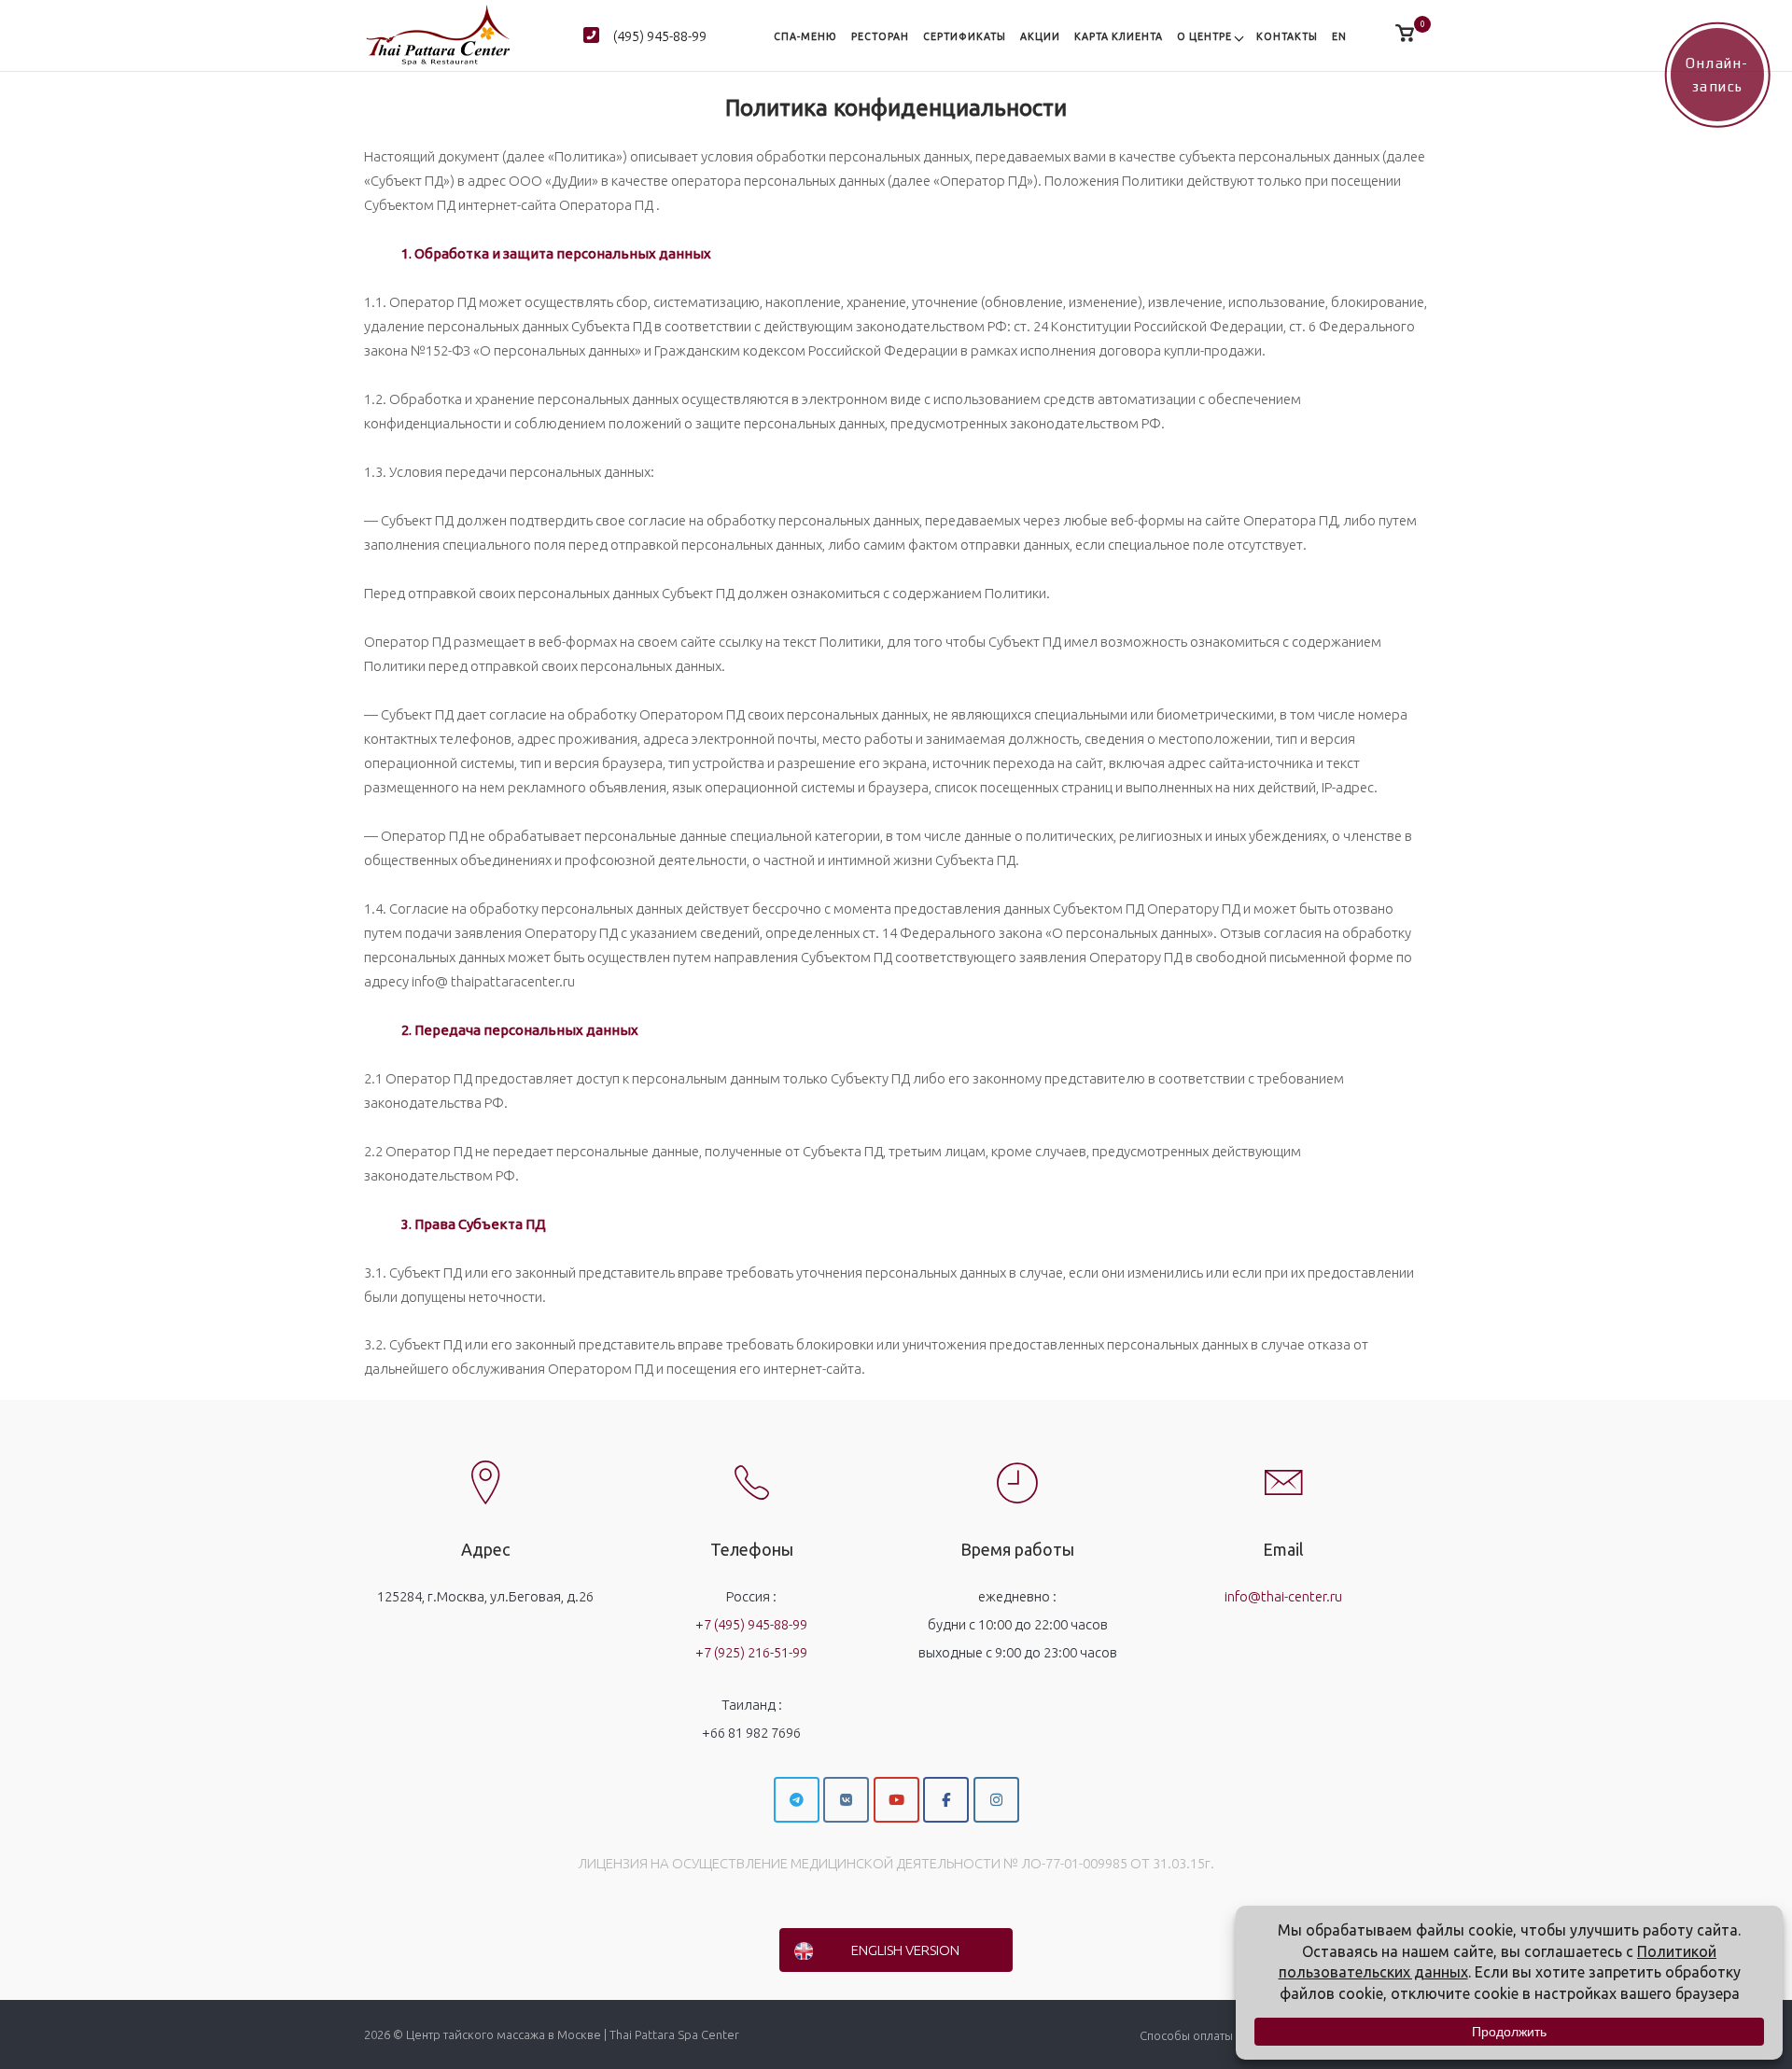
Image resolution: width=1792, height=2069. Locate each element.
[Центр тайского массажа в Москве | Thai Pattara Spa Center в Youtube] (896, 1800)
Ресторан (880, 36)
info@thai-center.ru (1283, 1596)
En (1339, 36)
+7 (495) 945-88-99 (751, 1624)
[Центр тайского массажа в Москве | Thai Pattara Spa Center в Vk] (846, 1800)
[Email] (1283, 1467)
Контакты (1287, 36)
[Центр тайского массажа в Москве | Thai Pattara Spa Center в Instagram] (996, 1800)
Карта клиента (1119, 36)
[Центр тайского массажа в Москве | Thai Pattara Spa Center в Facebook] (946, 1800)
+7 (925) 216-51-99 (751, 1652)
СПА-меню (805, 36)
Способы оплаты (1186, 2035)
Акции (1040, 36)
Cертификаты (965, 36)
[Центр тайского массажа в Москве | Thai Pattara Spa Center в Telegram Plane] (797, 1800)
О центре (1204, 36)
